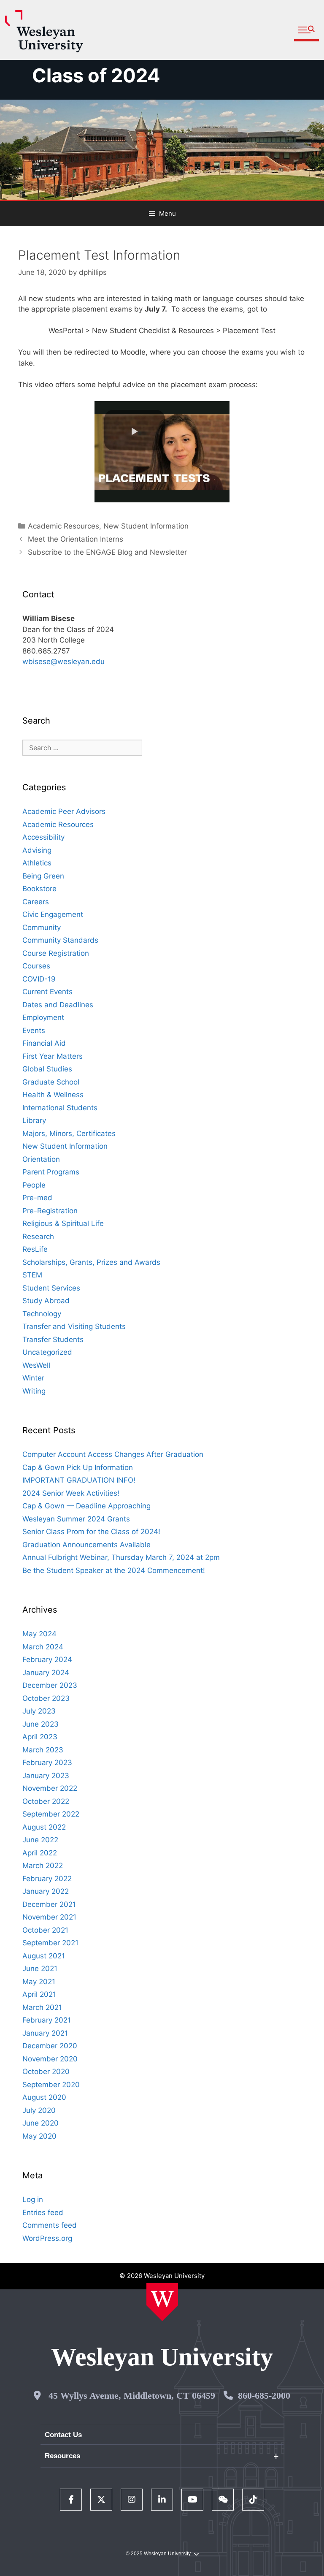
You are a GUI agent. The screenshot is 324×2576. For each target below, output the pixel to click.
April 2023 (40, 1737)
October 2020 (46, 2072)
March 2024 (43, 1647)
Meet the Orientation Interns (76, 539)
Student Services (51, 1288)
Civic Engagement (53, 914)
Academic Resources (63, 526)
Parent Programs (51, 1172)
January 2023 (46, 1776)
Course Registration (56, 953)
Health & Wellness (53, 1095)
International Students (60, 1108)
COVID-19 (39, 979)
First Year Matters (53, 1056)
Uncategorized (47, 1352)
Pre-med (37, 1198)
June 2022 (40, 1840)
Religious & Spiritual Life (63, 1223)
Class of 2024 (96, 75)
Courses (36, 966)
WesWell (36, 1365)
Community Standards (60, 940)
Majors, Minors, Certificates (69, 1133)
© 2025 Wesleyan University (158, 2554)
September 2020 (51, 2085)
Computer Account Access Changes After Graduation (113, 1454)
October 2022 (46, 1801)
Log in (33, 2199)
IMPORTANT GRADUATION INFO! (79, 1480)
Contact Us (63, 2435)
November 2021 (49, 1917)
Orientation (41, 1159)
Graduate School (51, 1082)
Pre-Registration (50, 1211)
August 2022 (44, 1827)
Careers (36, 902)
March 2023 (43, 1750)
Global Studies (47, 1069)
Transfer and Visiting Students (74, 1326)
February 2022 (47, 1879)
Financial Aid (44, 1043)
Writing (34, 1391)
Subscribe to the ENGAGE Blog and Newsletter (107, 552)
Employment (43, 1017)
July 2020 (39, 2110)
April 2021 (39, 1994)
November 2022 (50, 1788)
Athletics (37, 863)
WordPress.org (47, 2238)
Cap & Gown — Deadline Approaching (86, 1506)
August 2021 (44, 1956)
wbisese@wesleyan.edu (63, 662)
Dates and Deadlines (58, 1005)
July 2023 (39, 1711)
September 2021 (50, 1943)
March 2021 (42, 2007)
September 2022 (51, 1814)
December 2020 (50, 2046)
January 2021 (45, 2033)
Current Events (47, 992)
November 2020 (50, 2059)
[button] (306, 30)
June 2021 (40, 1969)
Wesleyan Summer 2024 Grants (76, 1519)
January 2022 (46, 1891)
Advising (37, 850)
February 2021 (47, 2020)
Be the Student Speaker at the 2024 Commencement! (114, 1570)
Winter (33, 1378)
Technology (42, 1314)
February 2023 (47, 1763)
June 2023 (40, 1724)
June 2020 (40, 2123)
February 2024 (47, 1659)
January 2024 (46, 1673)
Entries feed (43, 2213)
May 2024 (39, 1634)
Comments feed (50, 2225)
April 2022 (40, 1853)
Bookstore (39, 889)
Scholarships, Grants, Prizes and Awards (91, 1262)
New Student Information (146, 526)
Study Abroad (46, 1301)
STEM (32, 1275)
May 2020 (39, 2136)
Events (34, 1030)
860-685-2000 (264, 2396)
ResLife (35, 1249)
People (34, 1185)
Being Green (43, 876)
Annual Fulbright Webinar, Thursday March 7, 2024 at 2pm (121, 1557)
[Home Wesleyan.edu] (162, 2302)
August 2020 (44, 2097)
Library (34, 1120)
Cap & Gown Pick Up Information (78, 1467)
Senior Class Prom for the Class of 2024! (91, 1532)
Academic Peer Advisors (64, 811)
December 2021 (49, 1904)
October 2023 (46, 1698)
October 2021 (45, 1930)
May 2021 (39, 1982)
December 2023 (50, 1685)
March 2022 (43, 1866)
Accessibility (43, 837)
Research (38, 1236)
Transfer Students (53, 1340)
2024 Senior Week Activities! (71, 1493)
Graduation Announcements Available (86, 1545)
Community (42, 927)
